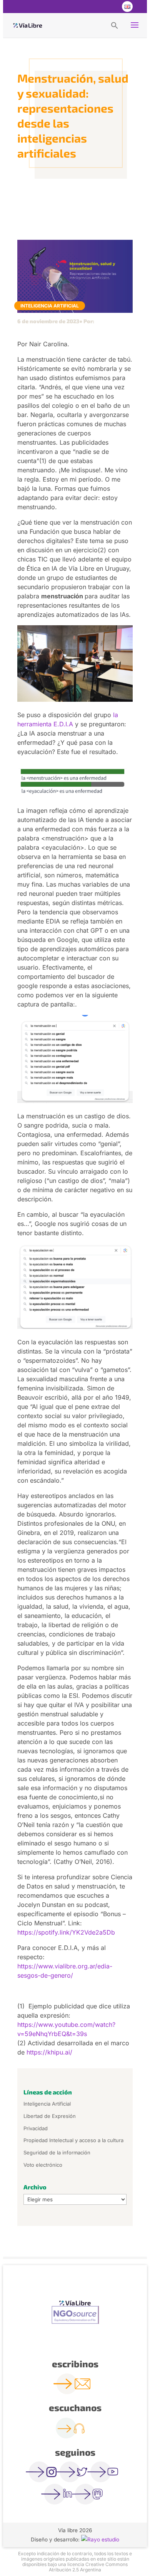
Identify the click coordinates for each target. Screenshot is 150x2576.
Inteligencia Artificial (50, 306)
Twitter (96, 7)
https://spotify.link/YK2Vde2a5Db (66, 1932)
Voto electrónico (43, 2165)
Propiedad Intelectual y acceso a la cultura (73, 2140)
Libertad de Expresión (50, 2116)
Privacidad (36, 2128)
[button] (115, 25)
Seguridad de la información (57, 2152)
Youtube (111, 7)
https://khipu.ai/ (49, 2052)
